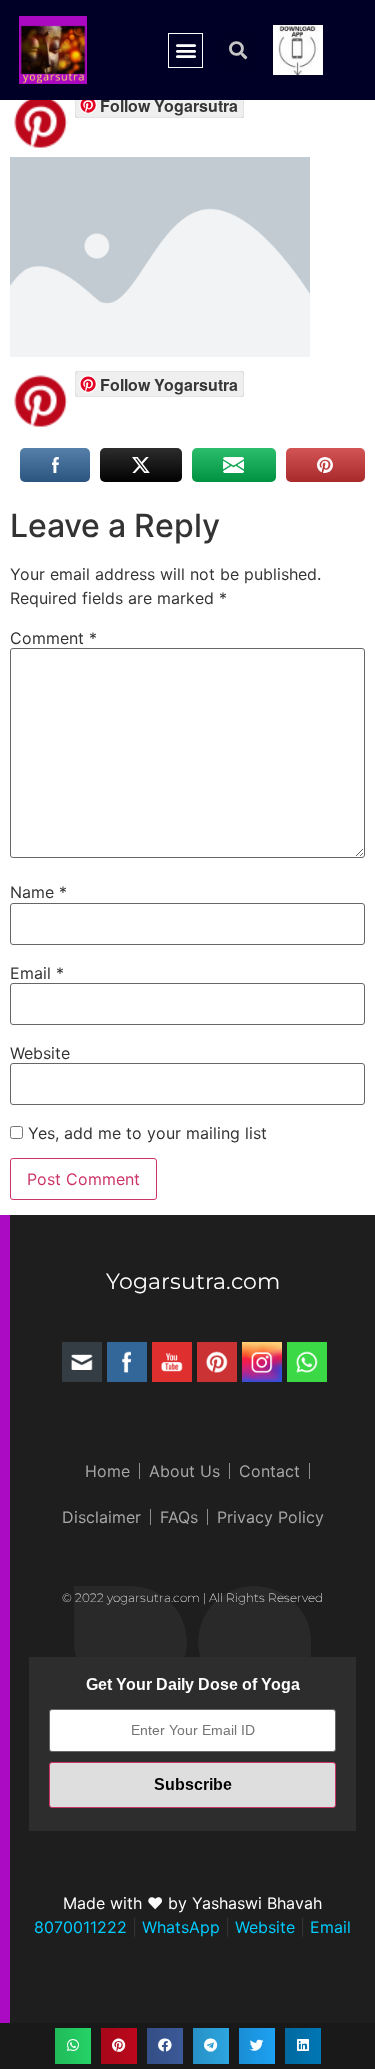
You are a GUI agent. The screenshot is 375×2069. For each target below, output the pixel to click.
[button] (185, 50)
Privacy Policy (270, 1517)
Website (40, 1053)
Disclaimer (101, 1517)
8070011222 (80, 1927)
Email (37, 973)
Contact (269, 1471)
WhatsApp (178, 1927)
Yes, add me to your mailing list (145, 1133)
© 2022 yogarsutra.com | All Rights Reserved (192, 1597)
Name (38, 892)
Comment (53, 638)
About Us (184, 1471)
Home (107, 1471)
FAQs (179, 1517)
